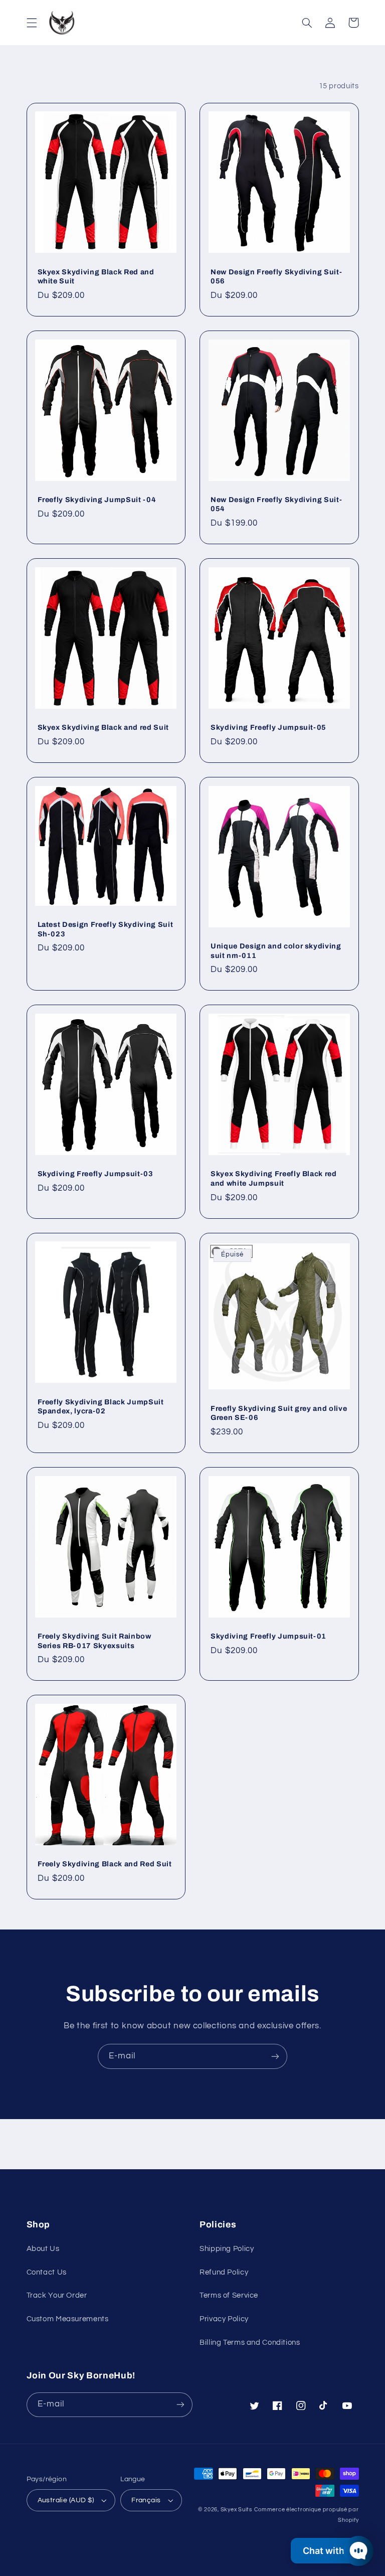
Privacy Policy (224, 2319)
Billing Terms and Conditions (250, 2343)
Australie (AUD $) (66, 2500)
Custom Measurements (68, 2319)
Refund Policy (224, 2272)
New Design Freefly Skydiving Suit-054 (276, 504)
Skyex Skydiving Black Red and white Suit (96, 276)
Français (146, 2500)
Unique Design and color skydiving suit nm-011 (276, 950)
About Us (43, 2249)
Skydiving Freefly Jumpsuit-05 (268, 727)
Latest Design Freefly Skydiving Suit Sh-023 (106, 929)
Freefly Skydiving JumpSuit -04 (97, 500)
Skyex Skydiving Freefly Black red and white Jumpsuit (274, 1178)
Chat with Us (330, 2551)
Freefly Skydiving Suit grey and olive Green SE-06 (279, 1413)
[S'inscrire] (275, 2056)
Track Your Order (57, 2295)
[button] (32, 23)
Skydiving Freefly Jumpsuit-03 (95, 1174)
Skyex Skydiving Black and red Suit (103, 727)
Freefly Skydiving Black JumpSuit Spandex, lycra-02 (101, 1406)
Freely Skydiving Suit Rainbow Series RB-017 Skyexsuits (94, 1641)
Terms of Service (229, 2295)
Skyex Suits (236, 2510)
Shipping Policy (227, 2249)
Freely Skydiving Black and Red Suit (105, 1864)
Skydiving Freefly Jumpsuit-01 (268, 1636)
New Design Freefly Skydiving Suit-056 (276, 276)
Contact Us (47, 2272)
